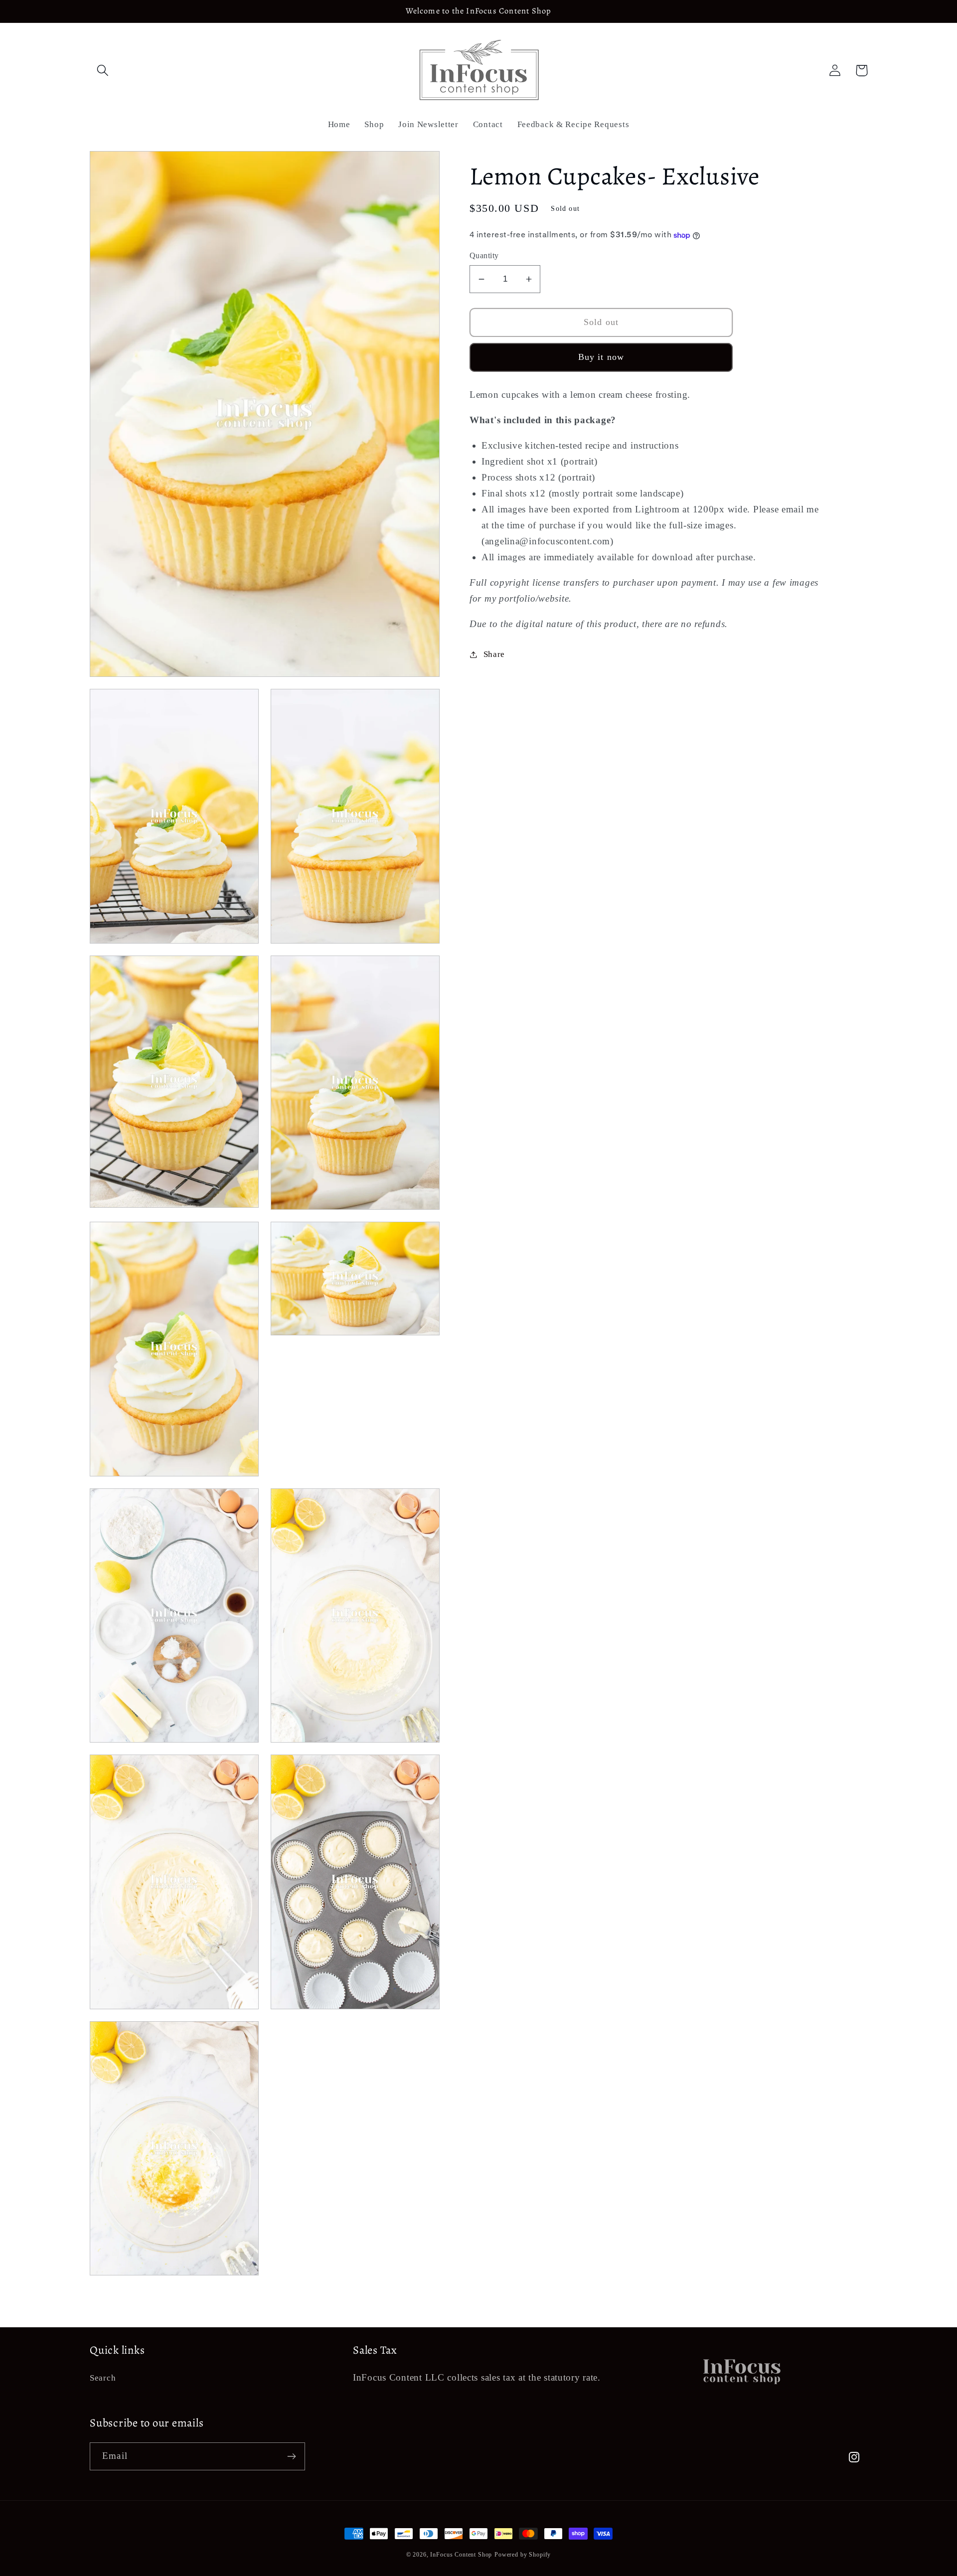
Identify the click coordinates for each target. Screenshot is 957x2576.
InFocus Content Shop (461, 2555)
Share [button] (494, 654)
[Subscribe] (291, 2456)
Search (103, 2378)
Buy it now (601, 357)
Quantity (484, 256)
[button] (103, 71)
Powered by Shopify (523, 2555)
